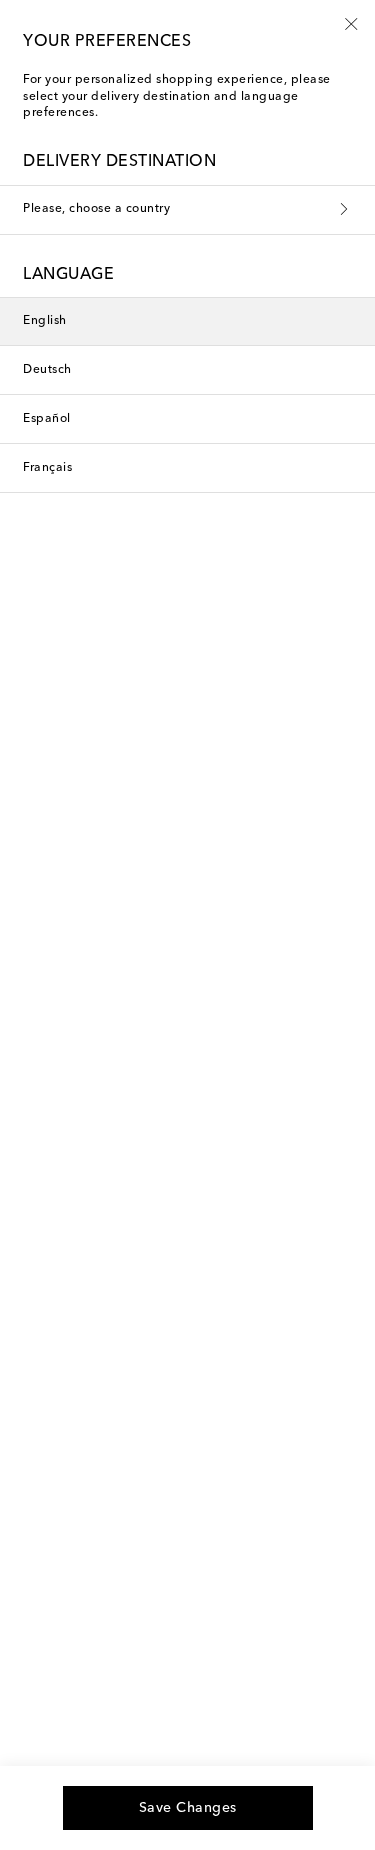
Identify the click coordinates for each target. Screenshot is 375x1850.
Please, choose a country (96, 209)
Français (47, 468)
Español (47, 419)
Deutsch (47, 370)
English (45, 321)
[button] (351, 23)
